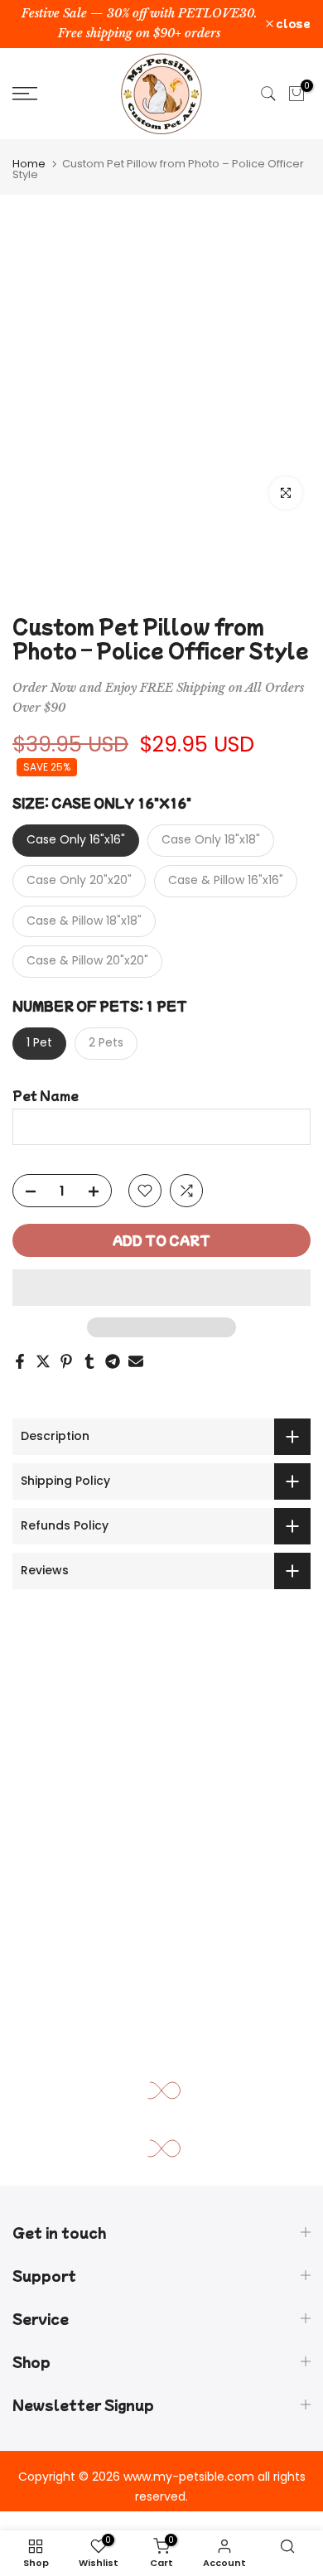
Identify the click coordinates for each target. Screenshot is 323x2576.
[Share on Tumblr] (89, 1361)
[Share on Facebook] (20, 1361)
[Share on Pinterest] (66, 1361)
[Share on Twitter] (43, 1361)
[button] (161, 1288)
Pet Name (46, 1096)
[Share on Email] (136, 1361)
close (292, 23)
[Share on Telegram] (113, 1361)
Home (29, 164)
